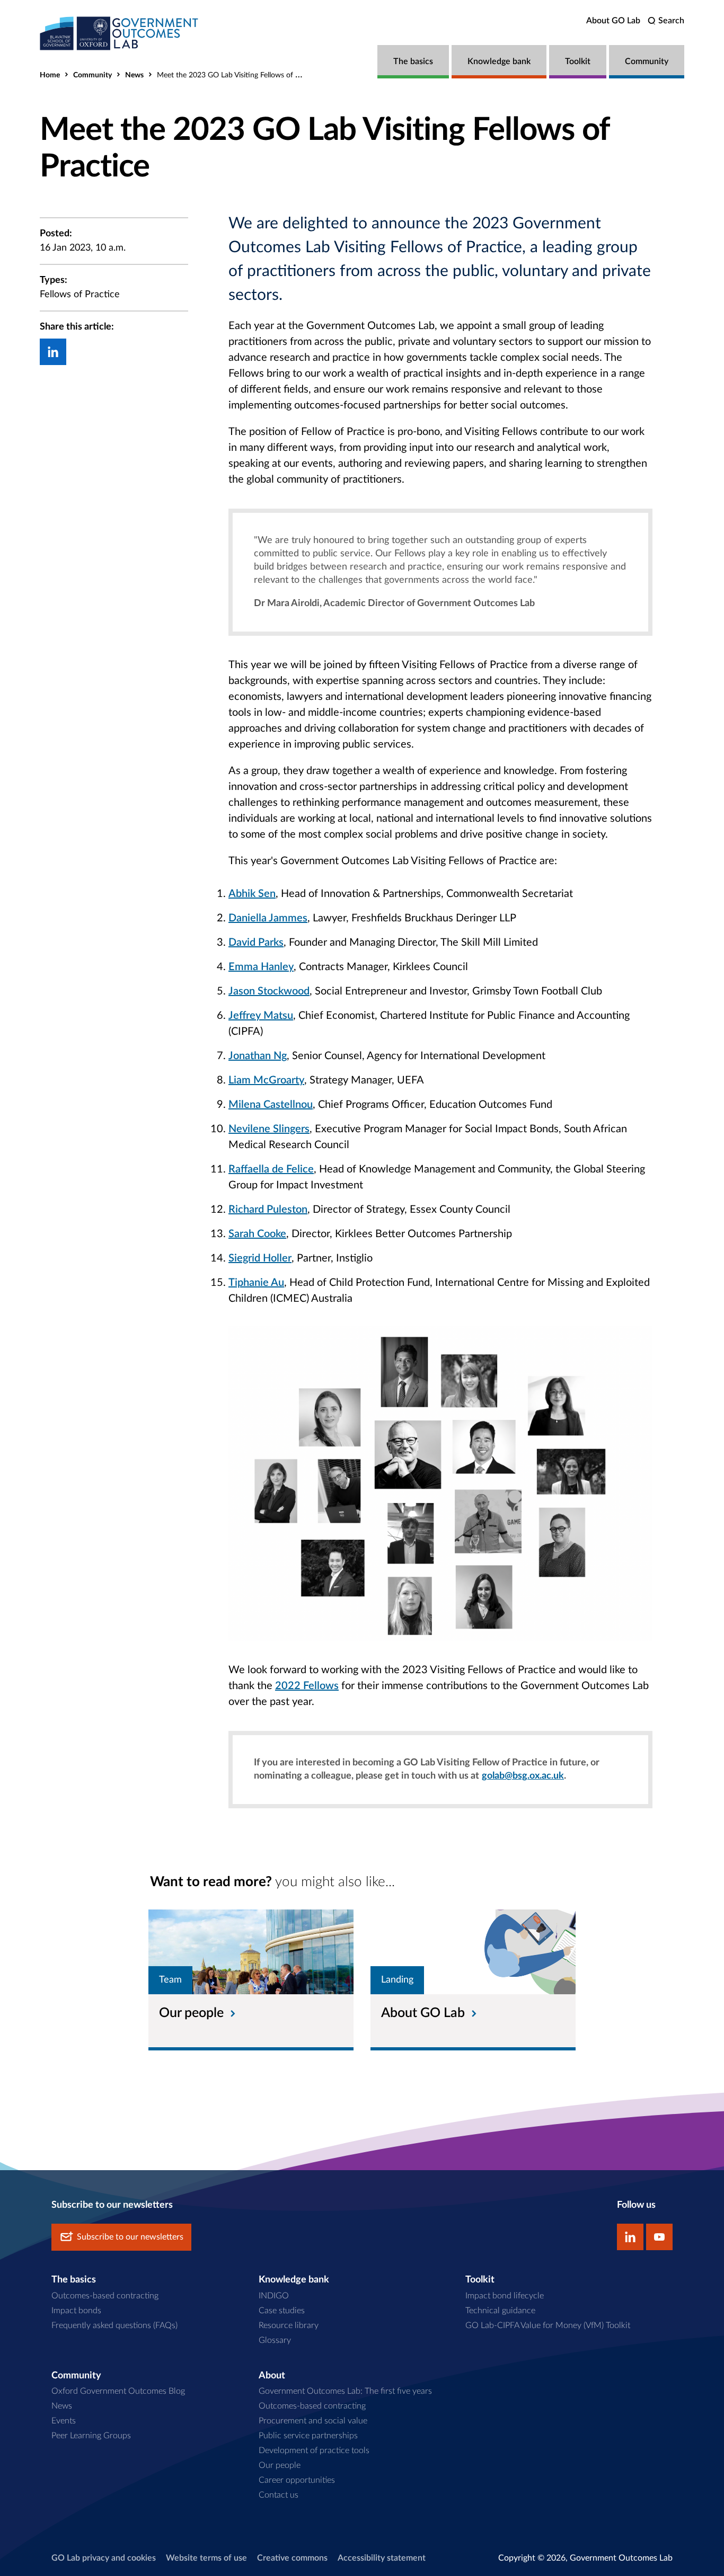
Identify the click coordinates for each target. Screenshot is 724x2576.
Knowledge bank (499, 61)
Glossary (275, 2340)
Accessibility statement (382, 2558)
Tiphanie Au (256, 1283)
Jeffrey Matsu (261, 1016)
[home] (119, 33)
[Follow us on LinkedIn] (630, 2237)
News (134, 75)
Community (647, 61)
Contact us (279, 2495)
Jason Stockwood (269, 991)
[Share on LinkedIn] (53, 352)
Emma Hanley (261, 967)
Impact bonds (76, 2311)
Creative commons (292, 2558)
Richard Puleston (268, 1210)
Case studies (282, 2311)
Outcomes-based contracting (105, 2296)
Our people (280, 2465)
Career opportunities (297, 2480)
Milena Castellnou (271, 1105)
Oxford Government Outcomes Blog (118, 2391)
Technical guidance (500, 2311)
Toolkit (578, 61)
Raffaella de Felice (271, 1169)
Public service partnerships (308, 2436)
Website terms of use (206, 2558)
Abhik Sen (252, 894)
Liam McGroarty (266, 1080)
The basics (413, 61)
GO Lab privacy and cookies (104, 2558)
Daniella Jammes (268, 918)
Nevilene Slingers (269, 1129)
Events (64, 2421)
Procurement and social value (313, 2421)
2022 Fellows (307, 1686)
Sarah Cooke (257, 1234)
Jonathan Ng (258, 1056)
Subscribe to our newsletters (130, 2237)
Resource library (289, 2325)
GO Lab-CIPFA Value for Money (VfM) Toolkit (548, 2325)
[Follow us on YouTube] (659, 2237)
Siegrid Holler (260, 1258)
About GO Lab (613, 21)
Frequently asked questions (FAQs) (114, 2325)
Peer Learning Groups (91, 2436)
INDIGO (274, 2296)
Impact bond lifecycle (505, 2296)
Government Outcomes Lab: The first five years (345, 2391)
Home (50, 75)
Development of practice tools (314, 2450)
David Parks (256, 943)
